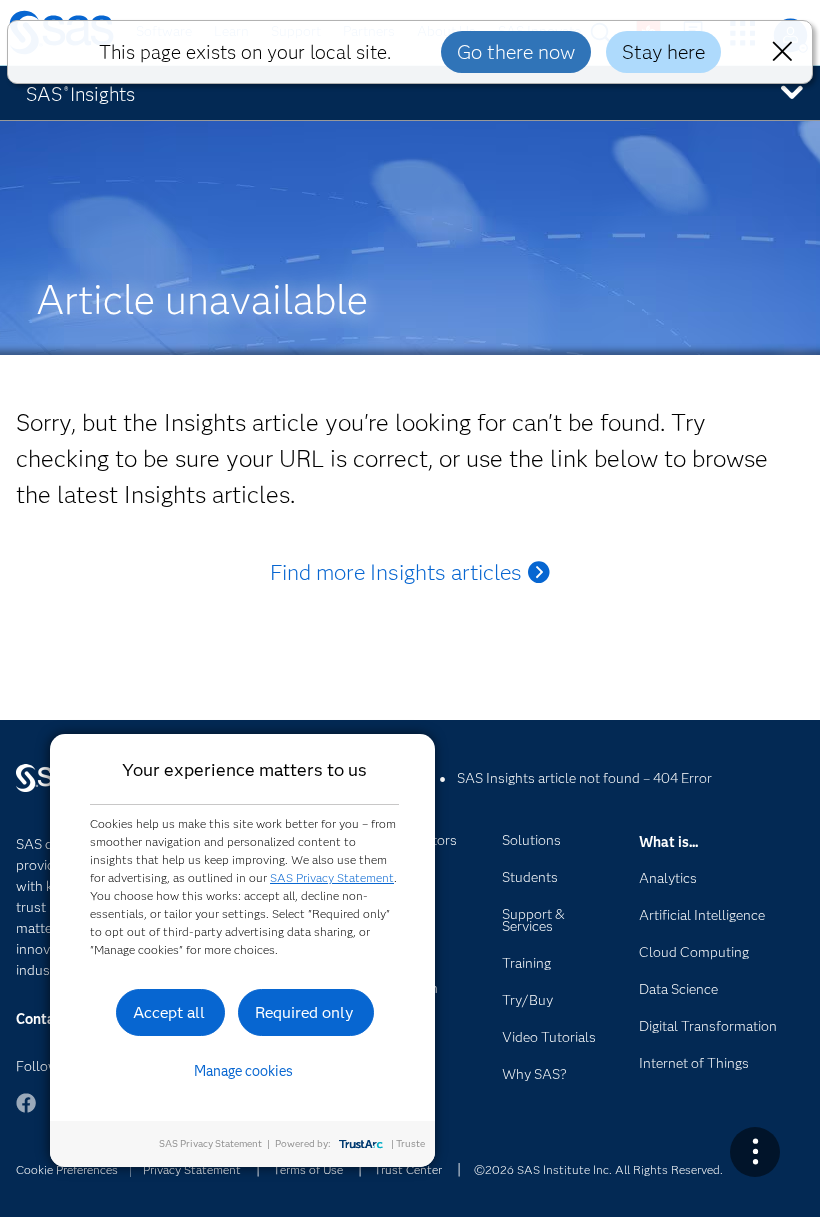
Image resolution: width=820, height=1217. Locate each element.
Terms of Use (308, 1169)
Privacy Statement (192, 1169)
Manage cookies (243, 1071)
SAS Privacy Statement (332, 877)
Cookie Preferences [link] (67, 1169)
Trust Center (408, 1169)
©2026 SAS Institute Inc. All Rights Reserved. (598, 1169)
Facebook (26, 1112)
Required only (304, 1012)
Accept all (169, 1012)
